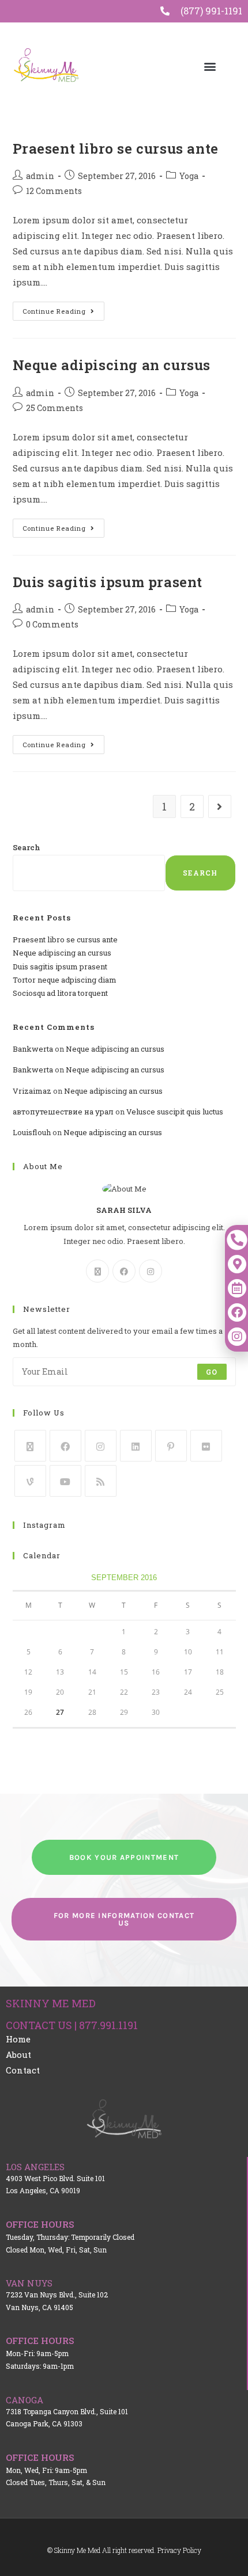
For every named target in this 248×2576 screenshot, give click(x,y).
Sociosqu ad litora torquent (60, 993)
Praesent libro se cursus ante (116, 149)
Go (212, 1372)
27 (60, 1712)
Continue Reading (63, 309)
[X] (97, 1271)
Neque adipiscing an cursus (112, 365)
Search (27, 847)
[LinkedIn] (136, 1446)
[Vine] (30, 1481)
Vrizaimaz (32, 1091)
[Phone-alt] (237, 1240)
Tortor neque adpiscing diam (65, 980)
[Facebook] (124, 1271)
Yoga (189, 176)
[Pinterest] (171, 1446)
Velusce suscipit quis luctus (175, 1112)
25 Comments (55, 408)
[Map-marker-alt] (237, 1264)
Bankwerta (33, 1049)
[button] (210, 66)
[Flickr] (206, 1446)
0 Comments (52, 624)
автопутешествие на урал (63, 1112)
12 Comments (54, 191)
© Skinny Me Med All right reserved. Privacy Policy (124, 2550)
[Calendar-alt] (237, 1288)
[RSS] (101, 1481)
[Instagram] (151, 1271)
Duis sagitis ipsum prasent (108, 582)
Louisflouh (32, 1132)
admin (40, 176)
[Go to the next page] (220, 806)
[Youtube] (65, 1481)
